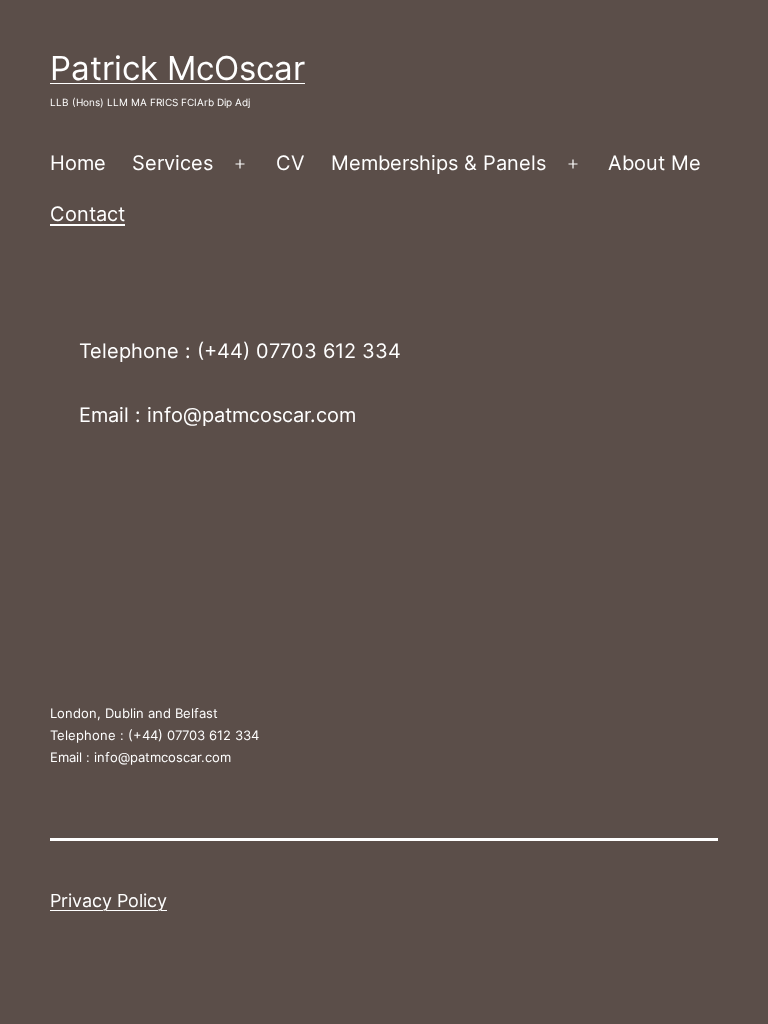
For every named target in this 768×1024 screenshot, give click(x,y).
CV (290, 163)
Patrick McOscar (177, 68)
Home (78, 163)
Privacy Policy (108, 900)
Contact (87, 214)
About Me (654, 163)
